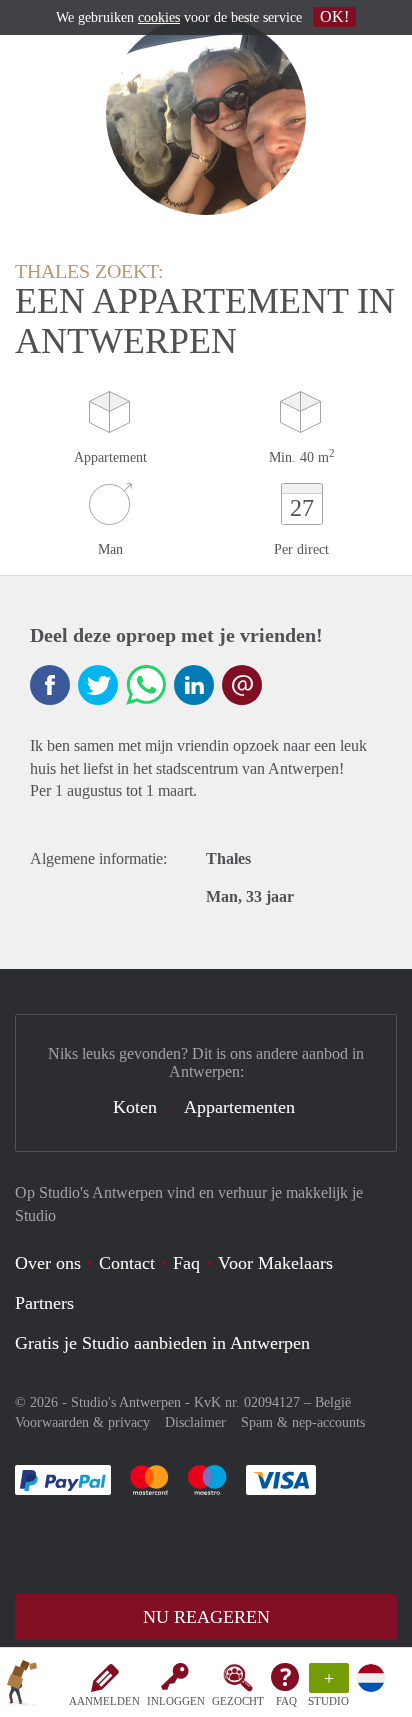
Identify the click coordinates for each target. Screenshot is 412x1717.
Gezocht (238, 1701)
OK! (334, 16)
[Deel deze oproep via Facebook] (50, 685)
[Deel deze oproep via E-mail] (242, 685)
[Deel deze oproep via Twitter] (98, 685)
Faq (186, 1263)
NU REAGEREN (206, 1617)
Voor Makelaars (275, 1263)
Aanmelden (104, 1701)
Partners (44, 1303)
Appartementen (239, 1107)
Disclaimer (195, 1422)
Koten (135, 1107)
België (333, 1402)
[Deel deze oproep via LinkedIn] (194, 685)
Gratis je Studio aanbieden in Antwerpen (162, 1343)
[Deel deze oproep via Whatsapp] (146, 685)
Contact (127, 1263)
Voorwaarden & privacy (82, 1422)
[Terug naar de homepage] (22, 1686)
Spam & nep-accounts (303, 1422)
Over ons (48, 1263)
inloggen (176, 1701)
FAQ (286, 1701)
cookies (159, 17)
